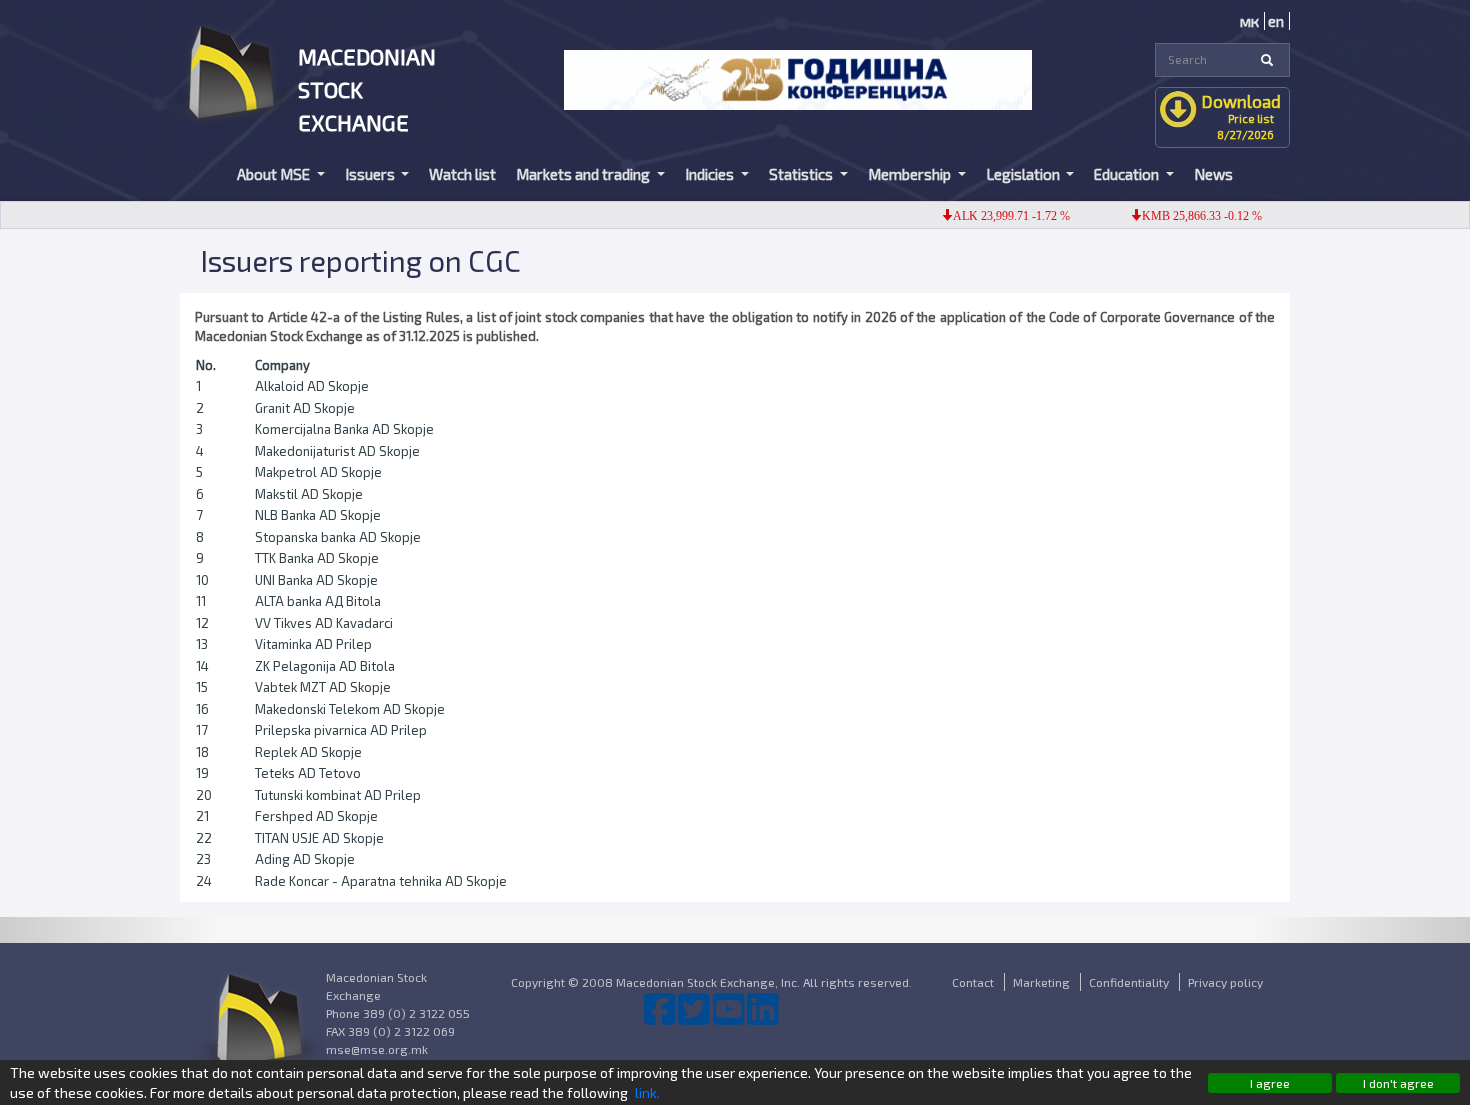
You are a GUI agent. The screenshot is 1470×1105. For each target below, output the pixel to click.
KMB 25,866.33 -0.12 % (1188, 216)
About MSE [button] (275, 174)
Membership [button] (911, 174)
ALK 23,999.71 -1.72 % (997, 216)
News (1213, 174)
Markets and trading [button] (584, 174)
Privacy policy (1225, 982)
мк (1249, 21)
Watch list (462, 174)
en (1276, 21)
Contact (973, 982)
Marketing (1041, 982)
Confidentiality (1129, 982)
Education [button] (1128, 174)
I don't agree (1398, 1083)
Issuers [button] (371, 174)
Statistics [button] (802, 174)
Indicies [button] (711, 174)
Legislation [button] (1024, 174)
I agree (1270, 1083)
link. (647, 1092)
